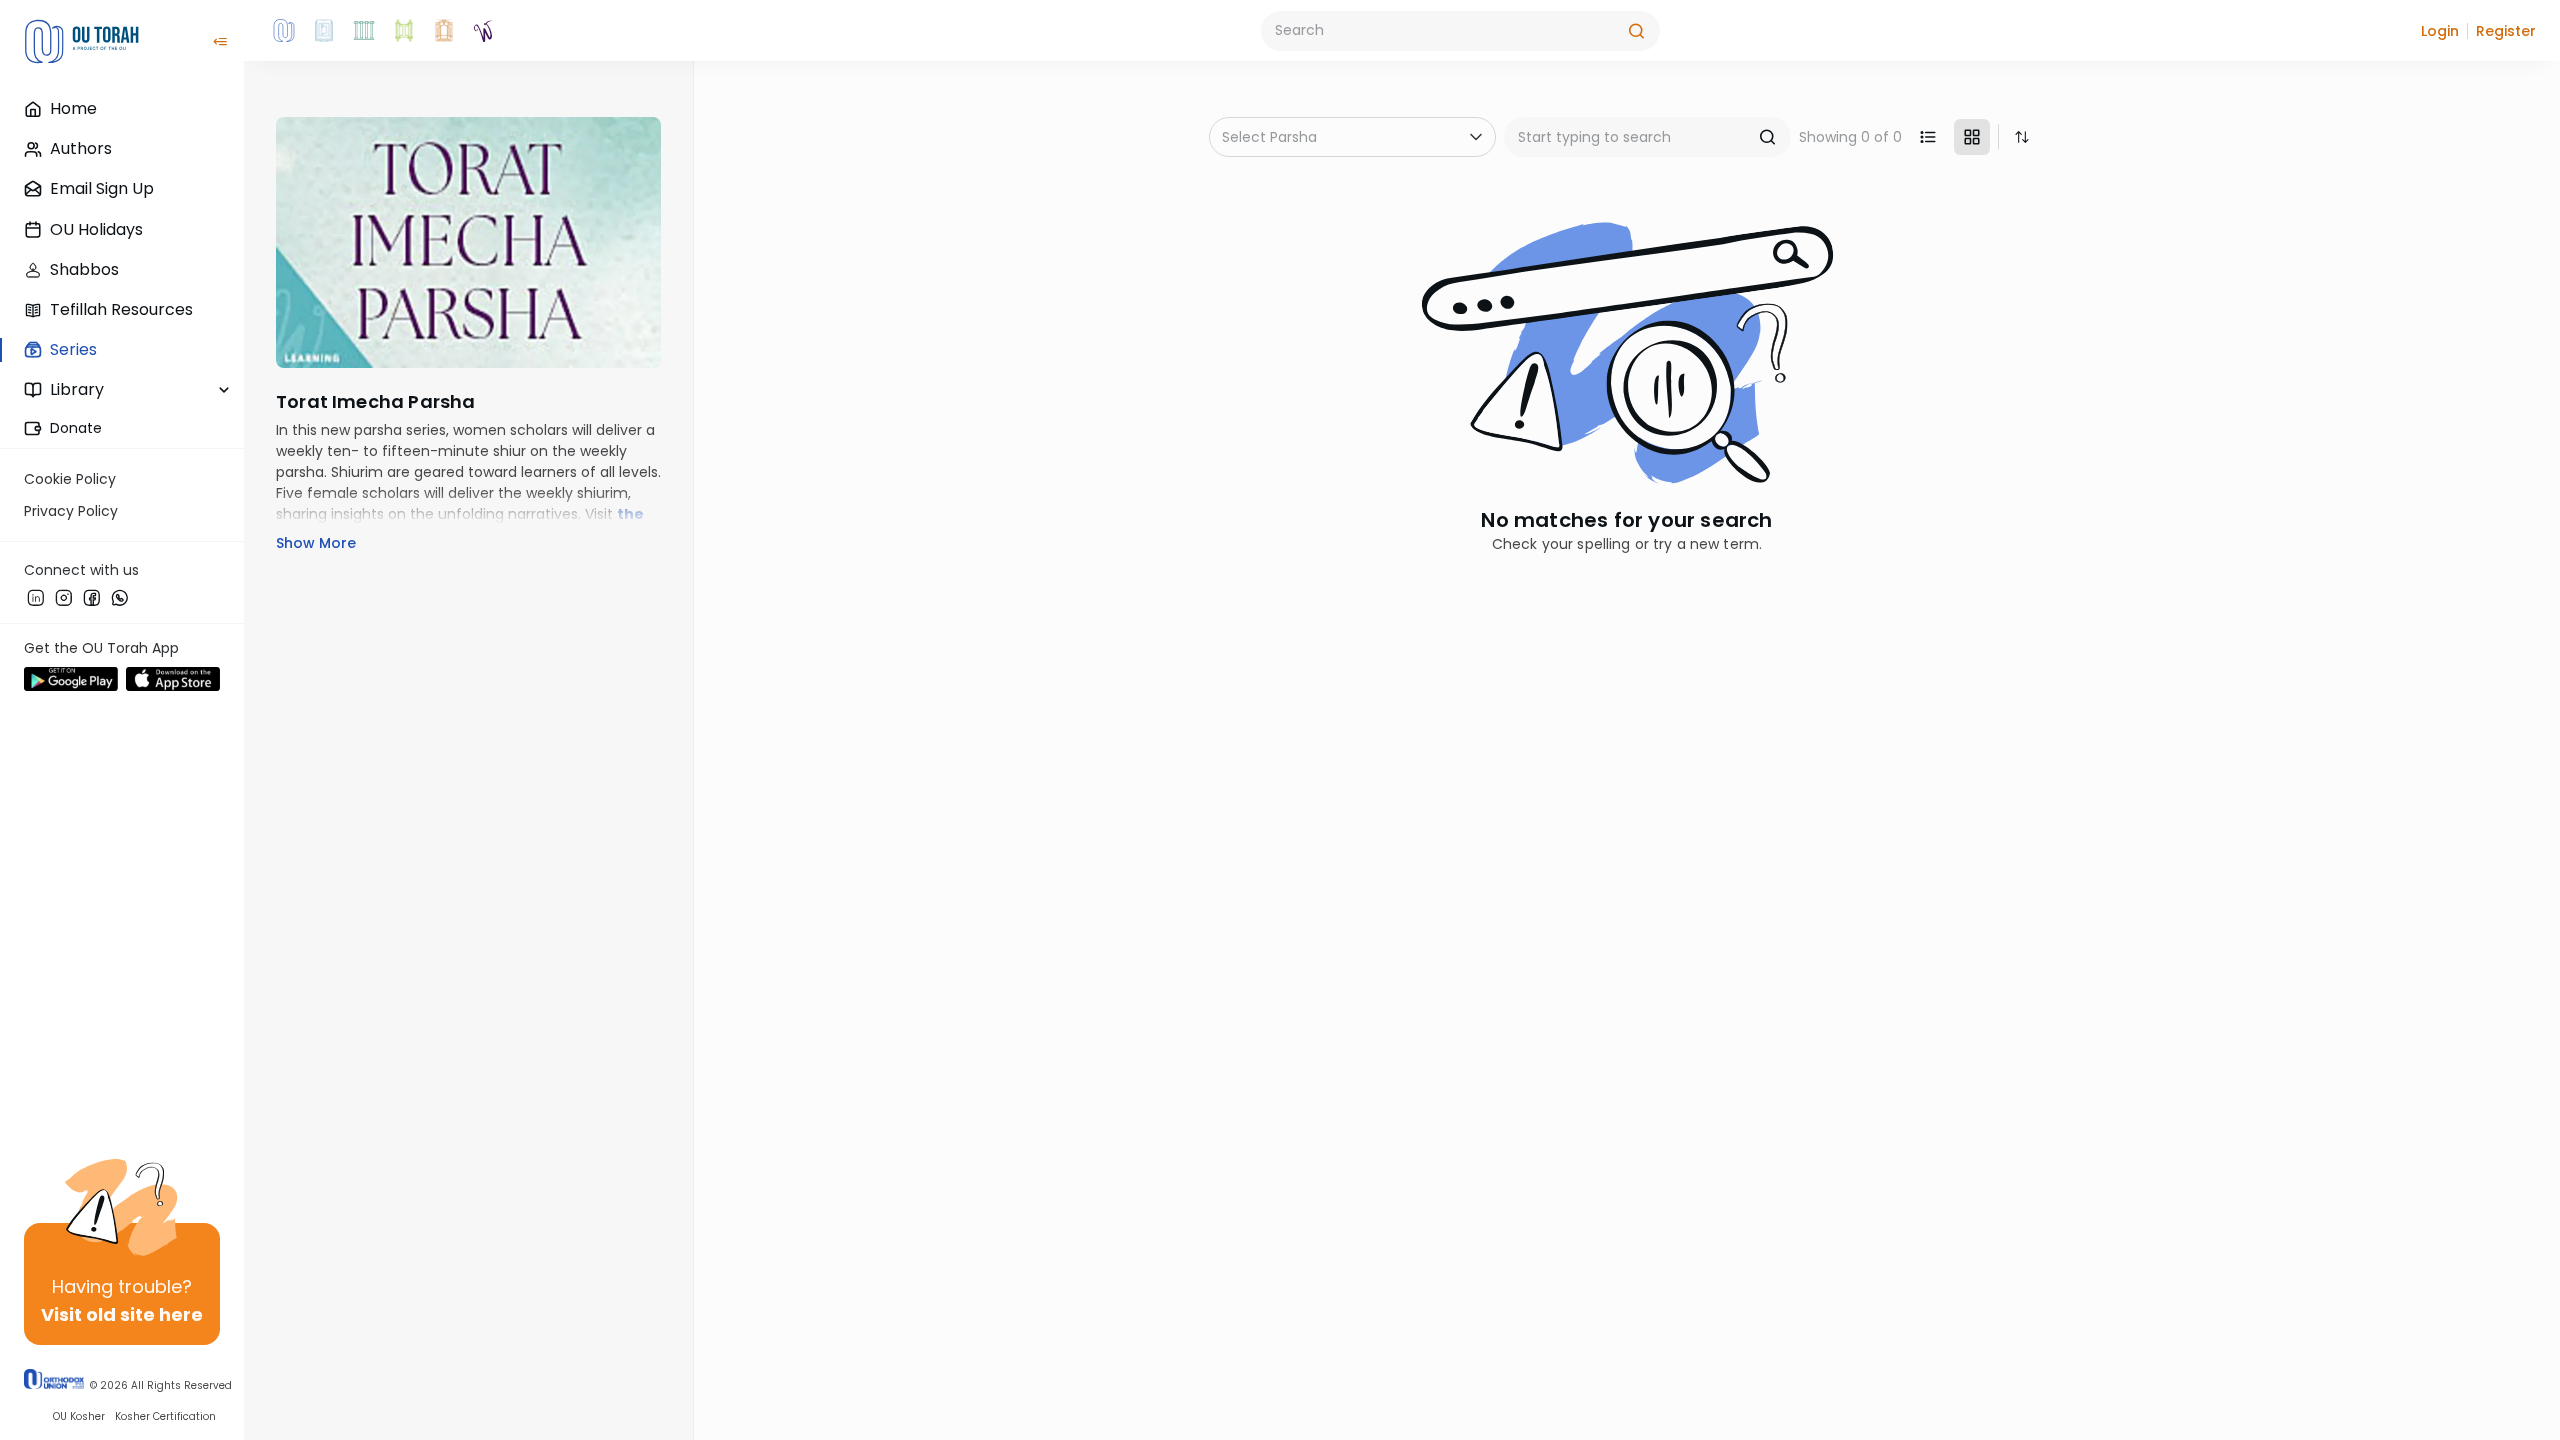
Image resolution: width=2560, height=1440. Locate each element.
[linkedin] (36, 597)
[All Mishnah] (324, 31)
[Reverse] (2022, 137)
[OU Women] (484, 31)
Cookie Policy (70, 479)
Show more (316, 543)
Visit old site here (122, 1314)
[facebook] (92, 597)
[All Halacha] (364, 31)
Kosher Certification (165, 1416)
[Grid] (1972, 137)
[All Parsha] (404, 31)
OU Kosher (79, 1416)
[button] (2440, 31)
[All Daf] (444, 31)
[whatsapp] (120, 597)
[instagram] (64, 597)
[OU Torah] (284, 31)
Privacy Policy (71, 511)
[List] (1928, 137)
